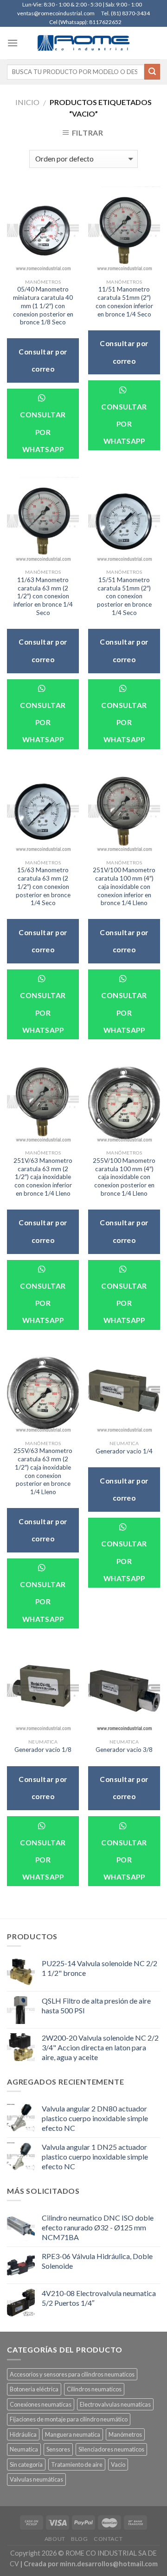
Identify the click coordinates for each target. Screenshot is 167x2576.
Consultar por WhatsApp (43, 432)
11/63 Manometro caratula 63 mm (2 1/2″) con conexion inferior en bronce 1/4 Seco (43, 596)
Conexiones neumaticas (41, 2404)
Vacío (118, 2464)
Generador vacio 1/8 (43, 1750)
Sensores (58, 2449)
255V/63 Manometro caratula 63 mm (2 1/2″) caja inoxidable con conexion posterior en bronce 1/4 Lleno (43, 1471)
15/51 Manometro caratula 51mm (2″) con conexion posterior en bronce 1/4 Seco (124, 596)
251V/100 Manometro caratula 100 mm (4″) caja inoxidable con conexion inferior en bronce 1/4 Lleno (124, 886)
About (55, 2539)
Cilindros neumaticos (94, 2389)
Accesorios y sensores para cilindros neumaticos (72, 2374)
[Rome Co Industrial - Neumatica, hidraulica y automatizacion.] (83, 43)
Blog (79, 2539)
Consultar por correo (43, 360)
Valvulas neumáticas (36, 2479)
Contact (108, 2539)
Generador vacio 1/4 (124, 1451)
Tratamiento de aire (77, 2464)
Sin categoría (26, 2464)
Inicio (27, 102)
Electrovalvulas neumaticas (115, 2404)
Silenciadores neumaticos (111, 2449)
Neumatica (24, 2449)
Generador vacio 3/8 (124, 1750)
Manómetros (125, 2434)
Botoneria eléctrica (34, 2389)
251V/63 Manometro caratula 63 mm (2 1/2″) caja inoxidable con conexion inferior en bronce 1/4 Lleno (43, 1177)
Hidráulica (23, 2434)
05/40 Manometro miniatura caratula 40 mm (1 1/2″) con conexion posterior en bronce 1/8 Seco (43, 306)
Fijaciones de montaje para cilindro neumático (69, 2419)
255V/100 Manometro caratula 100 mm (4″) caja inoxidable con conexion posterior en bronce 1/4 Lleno (124, 1177)
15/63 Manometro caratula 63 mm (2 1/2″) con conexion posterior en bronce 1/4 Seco (43, 886)
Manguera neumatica (73, 2434)
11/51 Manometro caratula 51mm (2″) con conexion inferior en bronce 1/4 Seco (124, 301)
